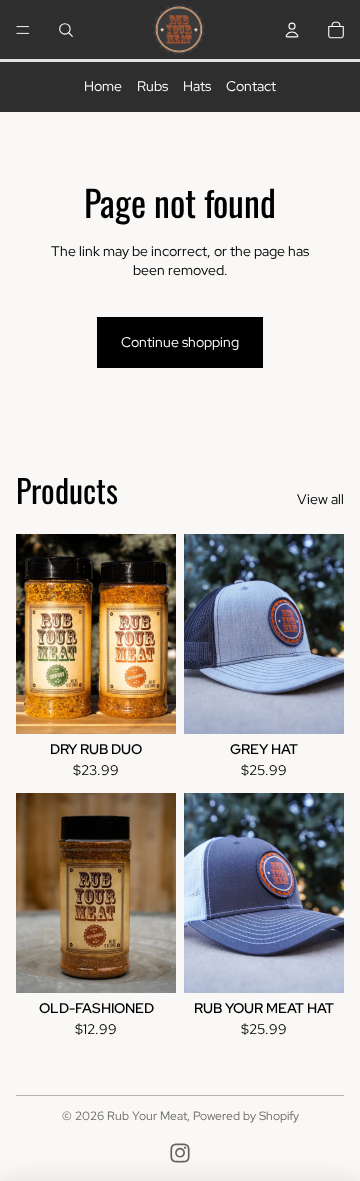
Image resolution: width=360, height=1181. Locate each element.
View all (320, 499)
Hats (197, 86)
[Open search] (66, 30)
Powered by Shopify (246, 1116)
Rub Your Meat (147, 1116)
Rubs (152, 86)
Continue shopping (180, 342)
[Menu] (23, 30)
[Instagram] (180, 1153)
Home (103, 86)
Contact (251, 86)
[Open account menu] (292, 30)
